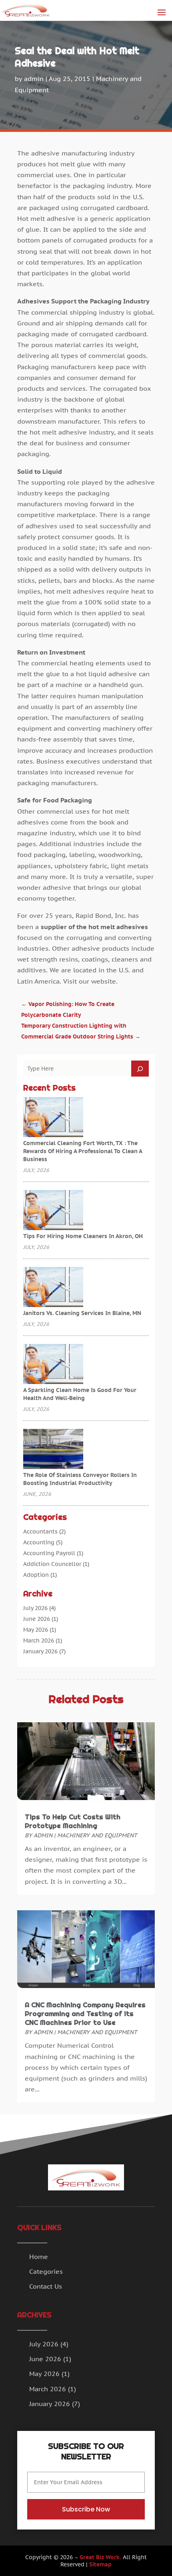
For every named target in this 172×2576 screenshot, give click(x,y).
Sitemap (100, 2564)
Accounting (39, 1542)
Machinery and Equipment (97, 1835)
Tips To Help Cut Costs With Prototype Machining (73, 1821)
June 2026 (37, 1619)
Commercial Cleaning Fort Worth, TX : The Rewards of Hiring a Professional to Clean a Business (83, 1151)
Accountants (40, 1531)
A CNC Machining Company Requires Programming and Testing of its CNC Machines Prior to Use (85, 2014)
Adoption (36, 1575)
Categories (46, 2271)
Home (39, 2257)
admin (34, 79)
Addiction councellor (52, 1564)
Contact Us (46, 2286)
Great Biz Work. (100, 2557)
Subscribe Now (86, 2509)
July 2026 (35, 1608)
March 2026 (39, 1641)
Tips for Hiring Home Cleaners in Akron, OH (83, 1236)
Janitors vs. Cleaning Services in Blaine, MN (82, 1313)
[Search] (140, 1069)
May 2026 (36, 1630)
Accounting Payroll (49, 1553)
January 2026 (40, 1651)
